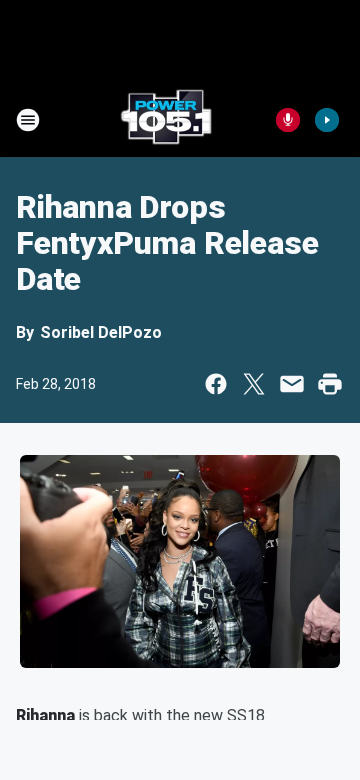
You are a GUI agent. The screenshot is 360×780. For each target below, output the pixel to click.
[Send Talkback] (288, 120)
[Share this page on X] (254, 384)
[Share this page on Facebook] (216, 384)
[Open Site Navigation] (28, 120)
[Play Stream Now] (327, 120)
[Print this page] (330, 384)
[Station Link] (166, 120)
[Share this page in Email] (292, 384)
